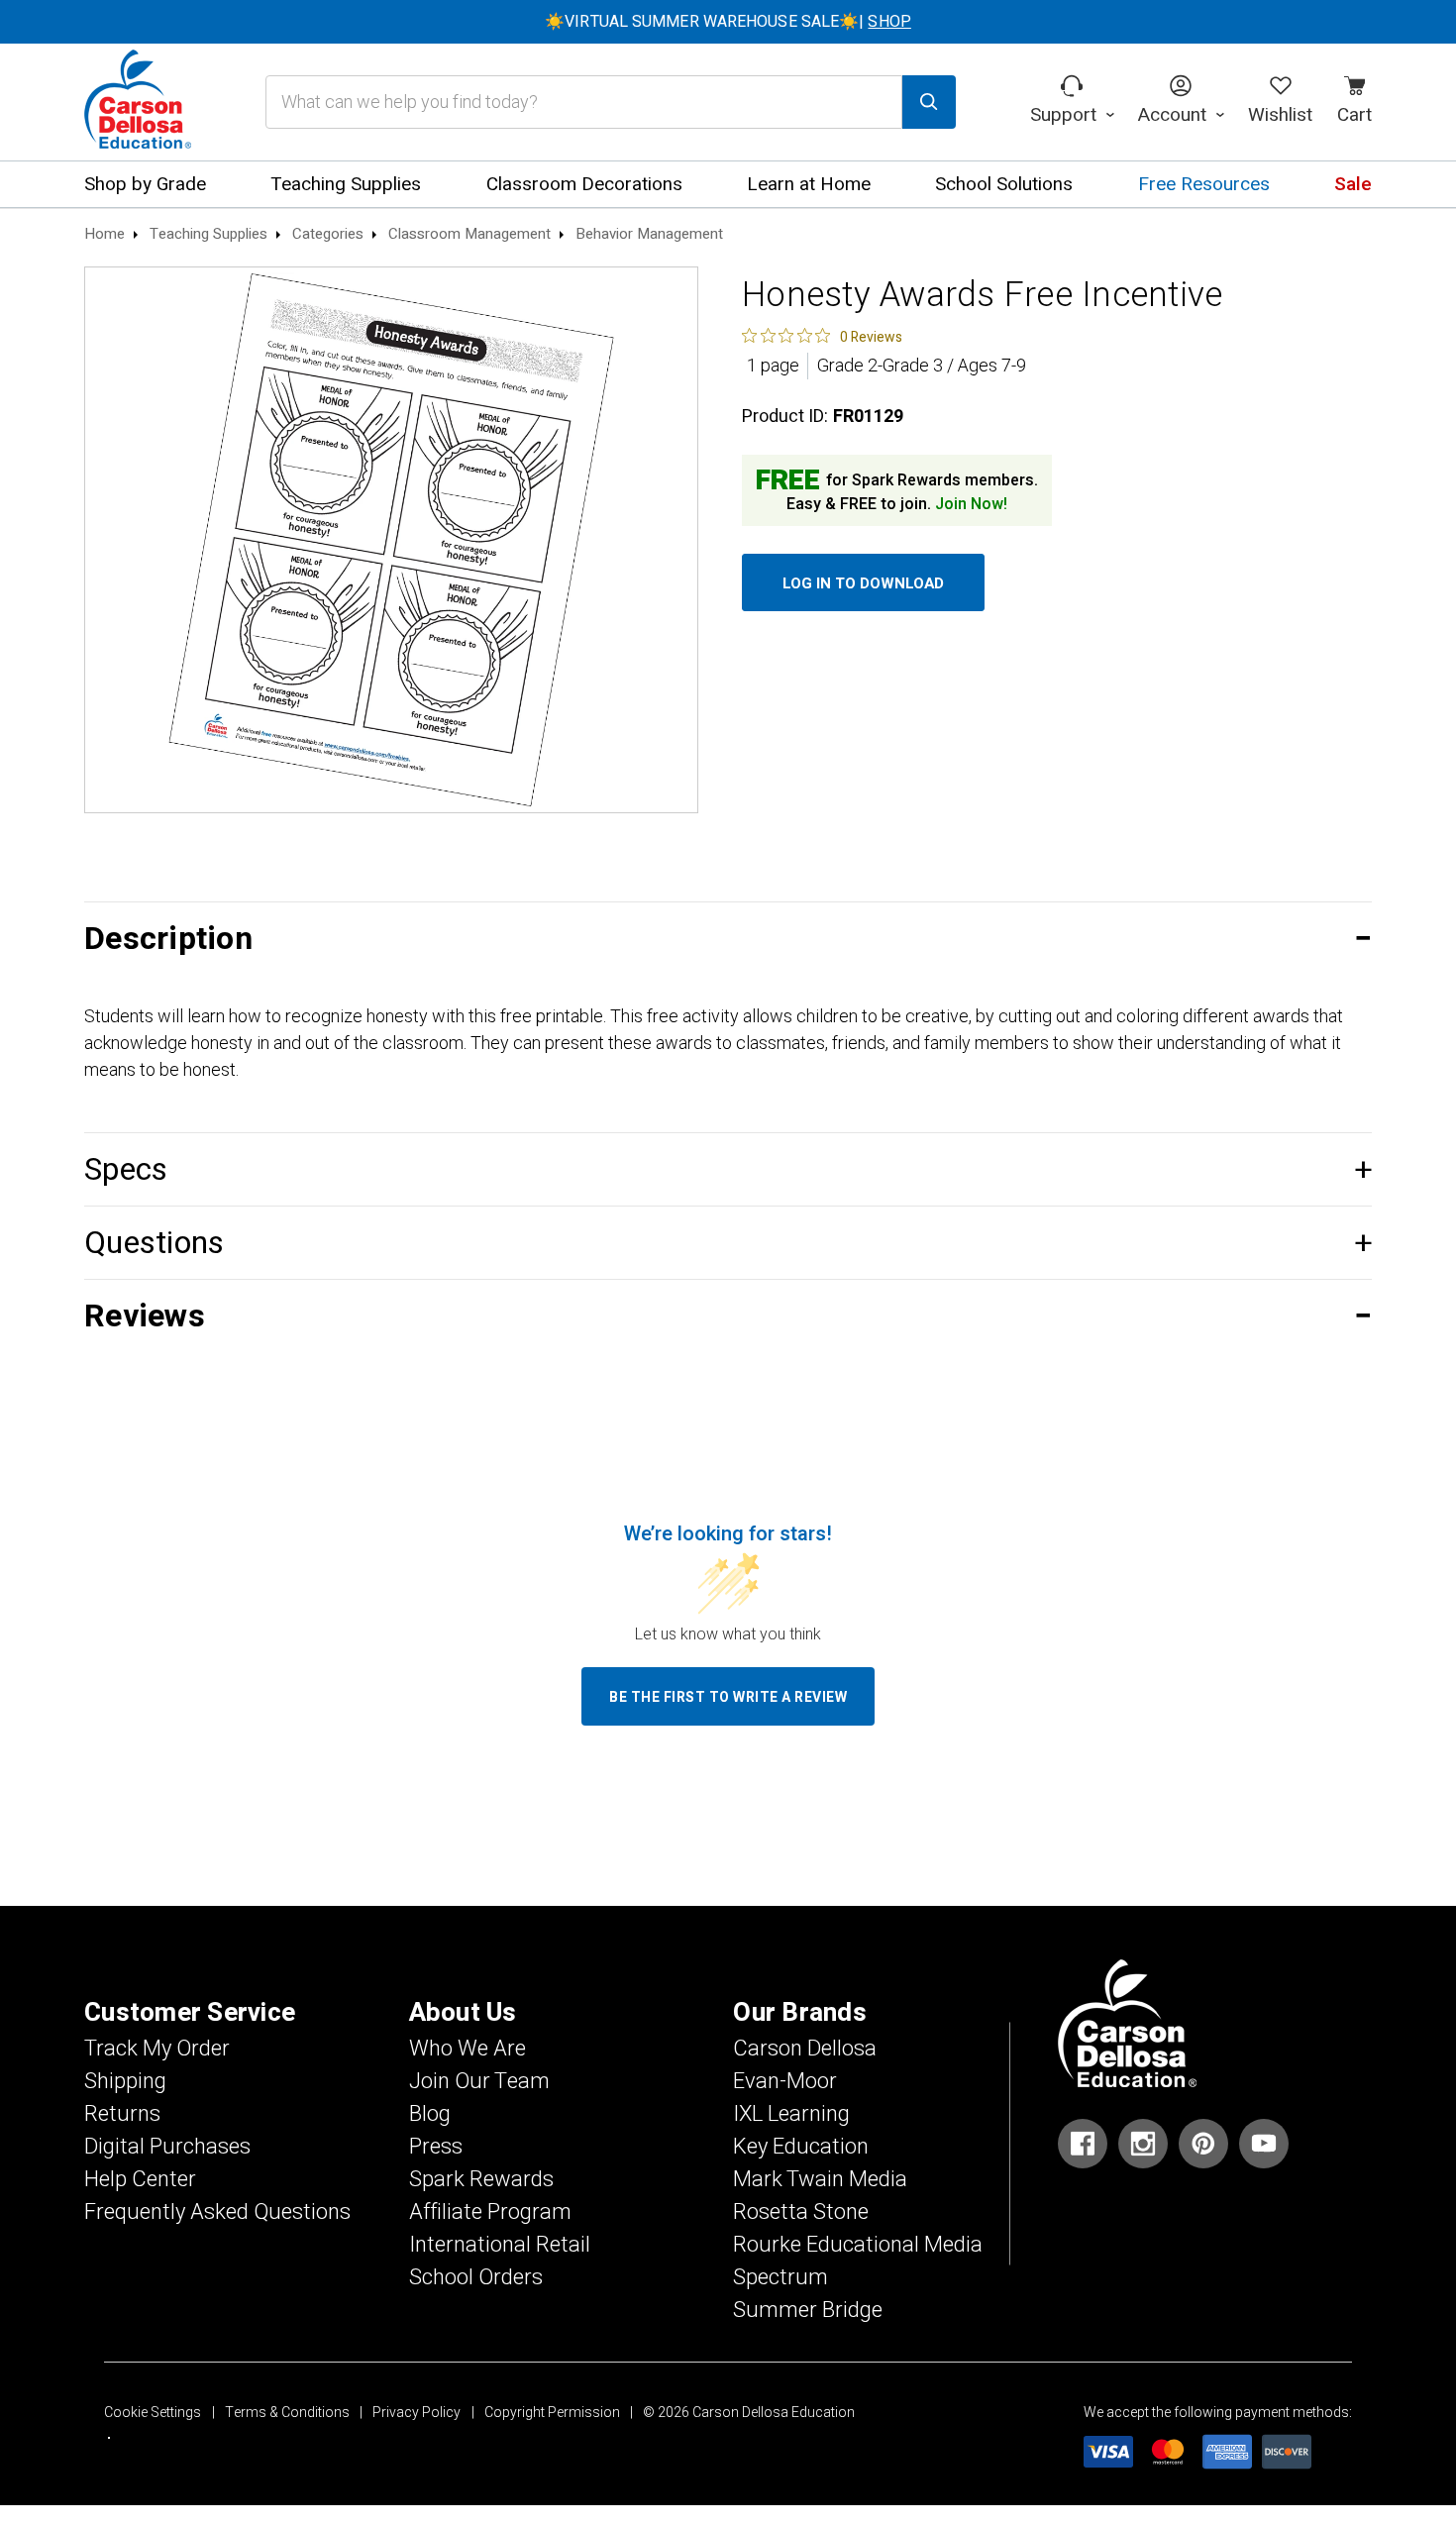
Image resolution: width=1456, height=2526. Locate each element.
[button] (728, 939)
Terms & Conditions (287, 2413)
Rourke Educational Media (858, 2245)
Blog (430, 2114)
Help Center (140, 2179)
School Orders (476, 2277)
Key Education (801, 2147)
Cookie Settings (153, 2413)
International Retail (500, 2245)
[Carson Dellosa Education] (138, 102)
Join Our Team (479, 2081)
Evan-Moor (785, 2081)
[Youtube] (1264, 2144)
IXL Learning (791, 2114)
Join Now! (971, 504)
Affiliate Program (490, 2212)
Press (436, 2147)
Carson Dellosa (805, 2049)
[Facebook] (1083, 2144)
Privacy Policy (416, 2413)
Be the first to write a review (728, 1697)
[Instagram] (1143, 2144)
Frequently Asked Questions (217, 2212)
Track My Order (157, 2049)
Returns (122, 2114)
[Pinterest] (1203, 2144)
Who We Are (468, 2049)
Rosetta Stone (801, 2212)
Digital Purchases (167, 2147)
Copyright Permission (552, 2413)
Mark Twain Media (820, 2179)
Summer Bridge (808, 2310)
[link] (822, 336)
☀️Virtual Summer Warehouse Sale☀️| (728, 22)
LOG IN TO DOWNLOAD (863, 583)
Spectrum (780, 2277)
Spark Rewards (481, 2179)
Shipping (125, 2081)
